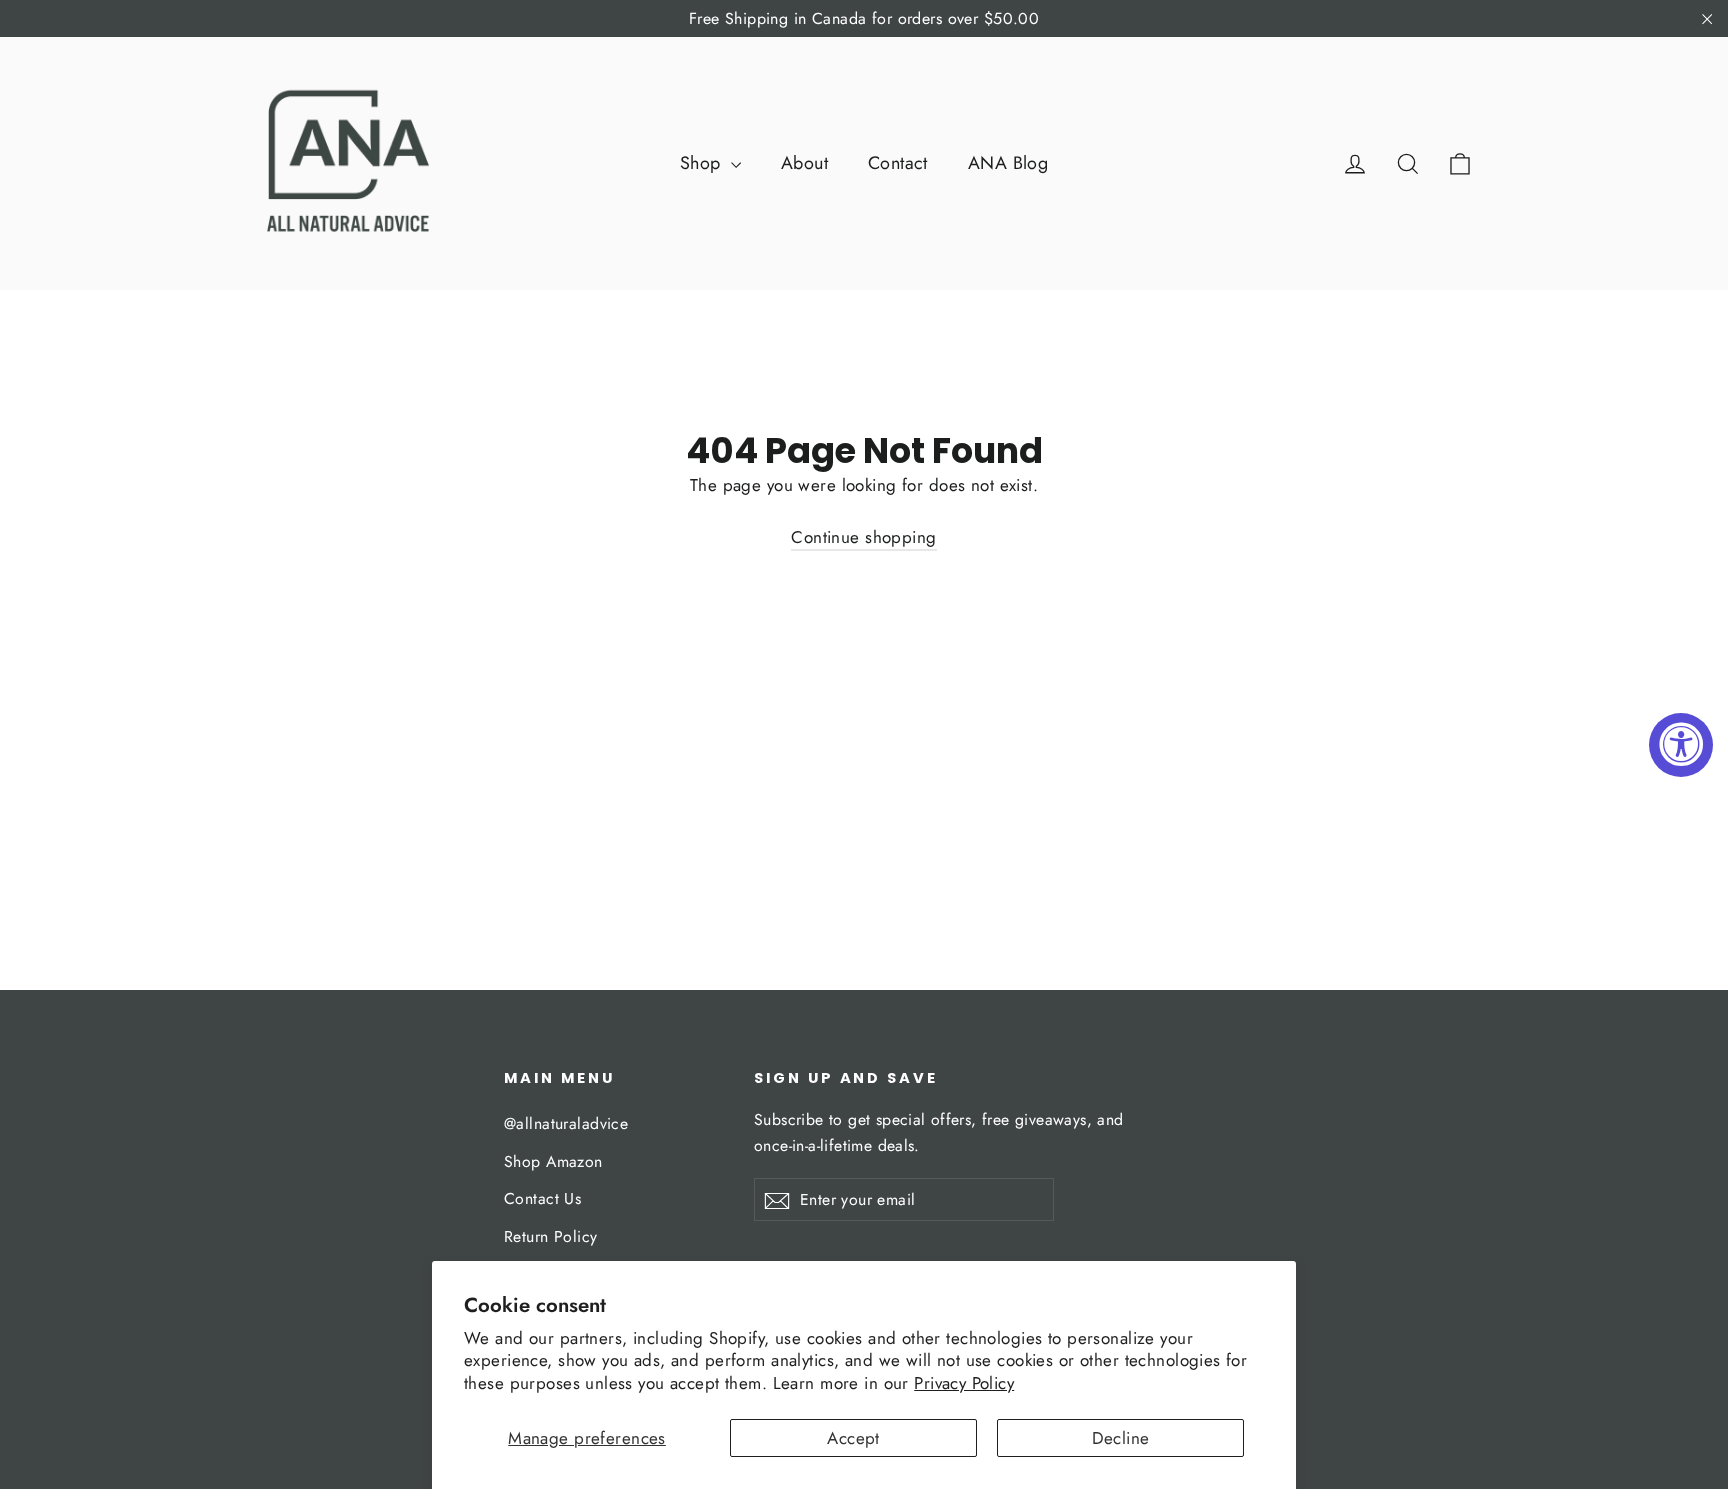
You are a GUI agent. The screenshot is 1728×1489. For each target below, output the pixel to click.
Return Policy (551, 1236)
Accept (853, 1438)
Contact (898, 163)
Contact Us (542, 1198)
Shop (703, 163)
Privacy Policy (964, 1383)
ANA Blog (1008, 163)
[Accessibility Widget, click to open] (1681, 745)
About (804, 163)
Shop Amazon (553, 1161)
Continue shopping (863, 537)
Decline (1121, 1438)
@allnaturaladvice (566, 1123)
